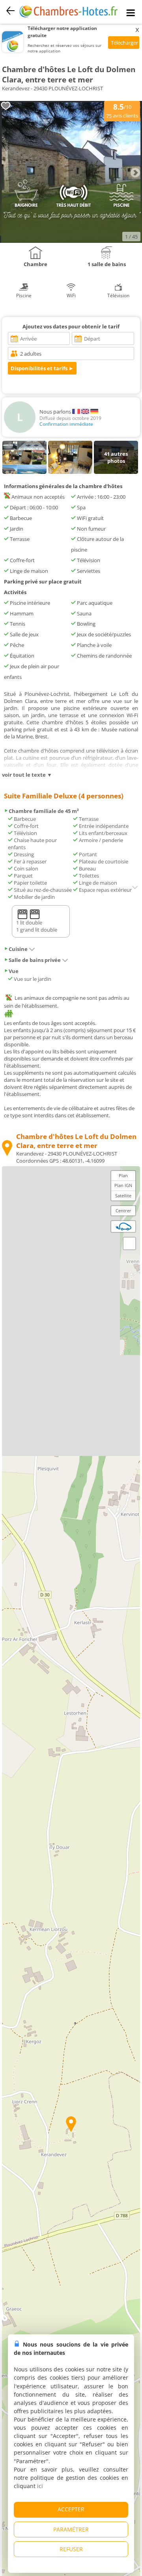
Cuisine (18, 949)
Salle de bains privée (35, 960)
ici (40, 2486)
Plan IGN (123, 1185)
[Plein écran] (129, 1243)
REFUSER (71, 2549)
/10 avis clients (122, 110)
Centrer (123, 1211)
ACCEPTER (71, 2509)
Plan (123, 1175)
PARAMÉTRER (71, 2529)
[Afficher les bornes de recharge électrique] (123, 1226)
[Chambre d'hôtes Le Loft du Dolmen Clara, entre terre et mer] (71, 241)
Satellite (123, 1196)
